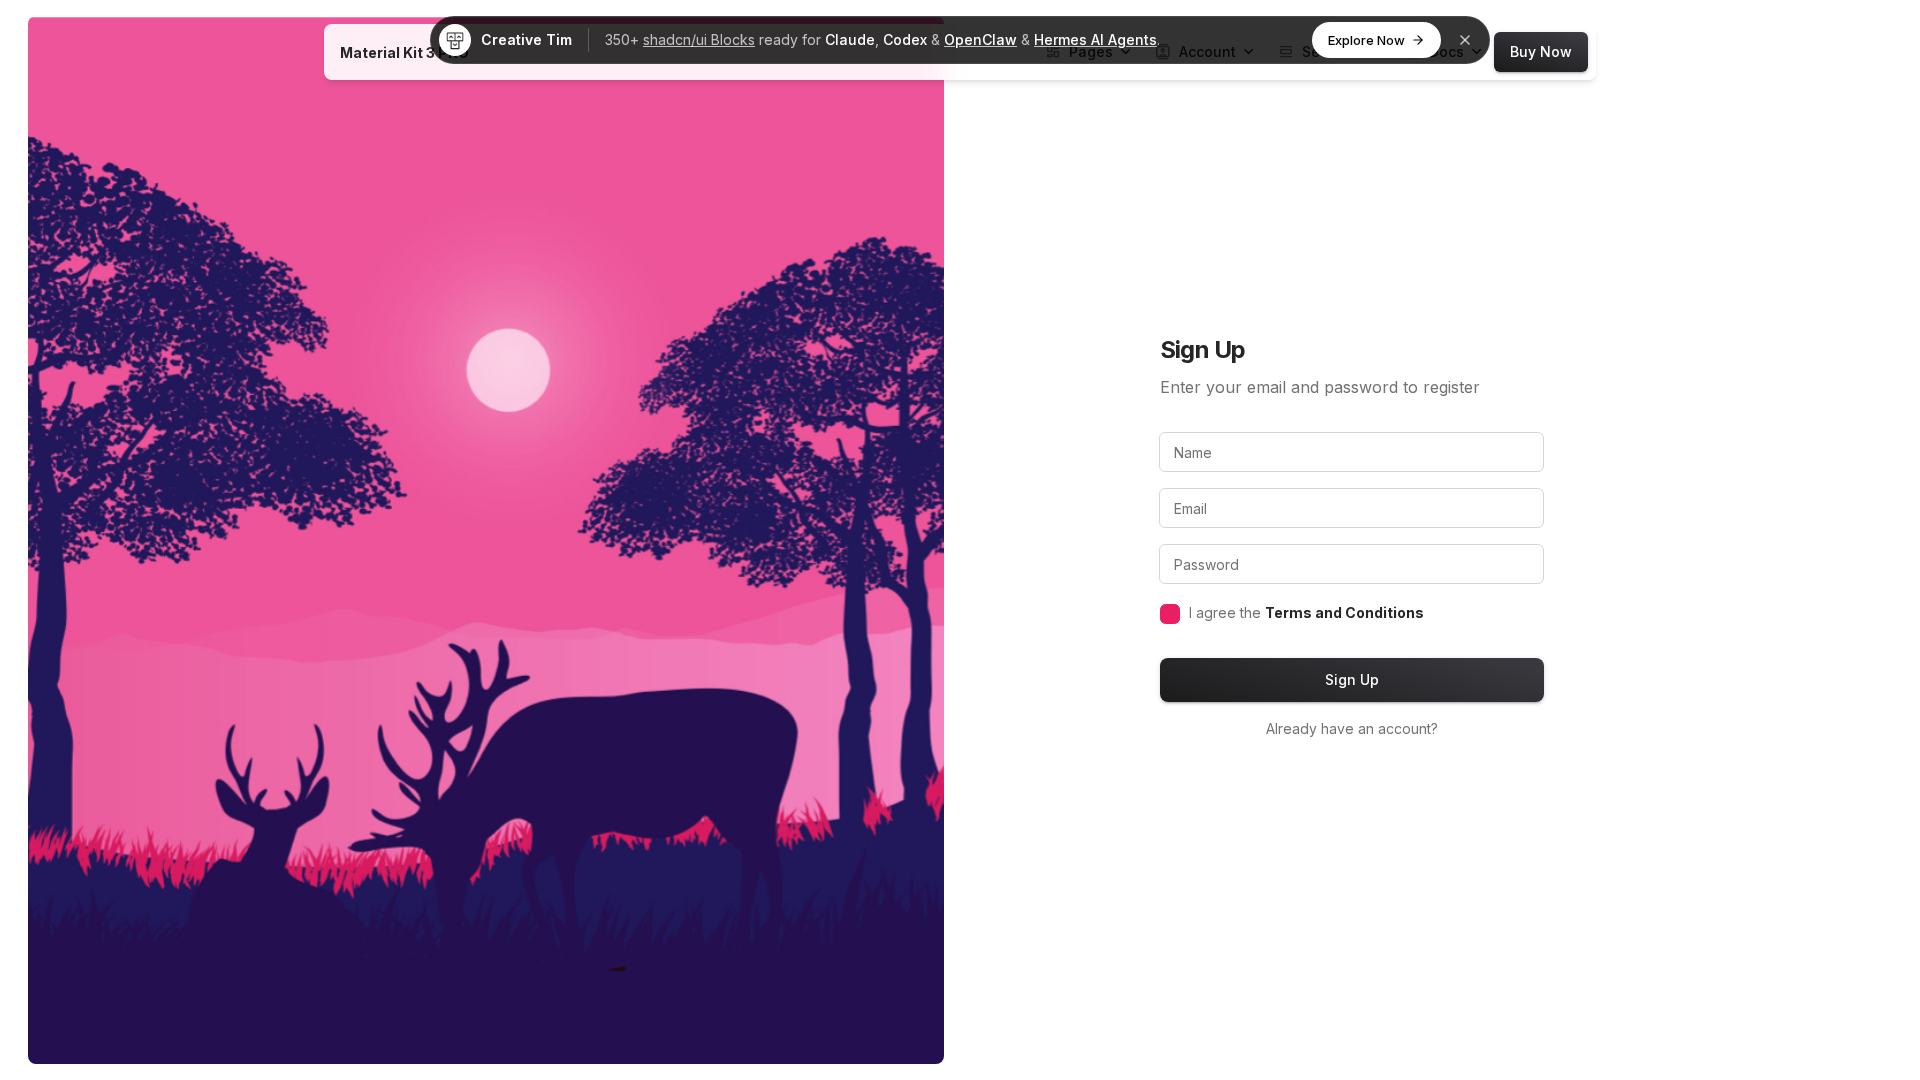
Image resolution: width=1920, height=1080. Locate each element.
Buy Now (1541, 51)
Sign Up (1352, 679)
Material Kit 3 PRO (404, 52)
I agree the (1306, 612)
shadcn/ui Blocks (699, 39)
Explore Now (1366, 40)
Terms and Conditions (1344, 612)
